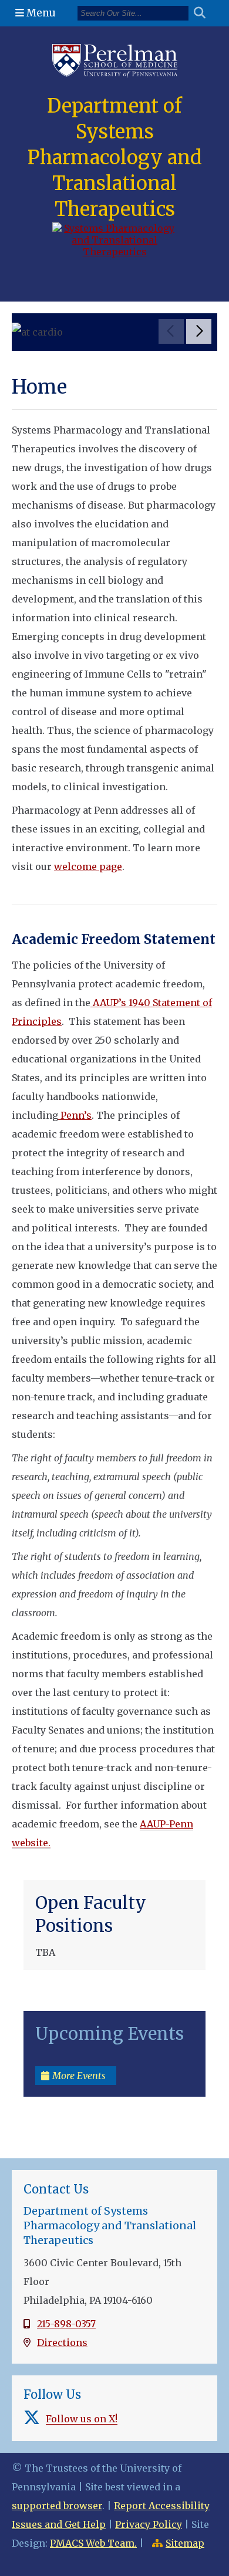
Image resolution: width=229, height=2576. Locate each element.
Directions (62, 2343)
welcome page (88, 866)
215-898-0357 (66, 2324)
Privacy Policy (149, 2524)
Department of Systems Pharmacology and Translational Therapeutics (115, 158)
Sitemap (185, 2543)
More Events (79, 2076)
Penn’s (75, 1115)
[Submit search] (204, 13)
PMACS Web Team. (93, 2543)
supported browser (57, 2506)
